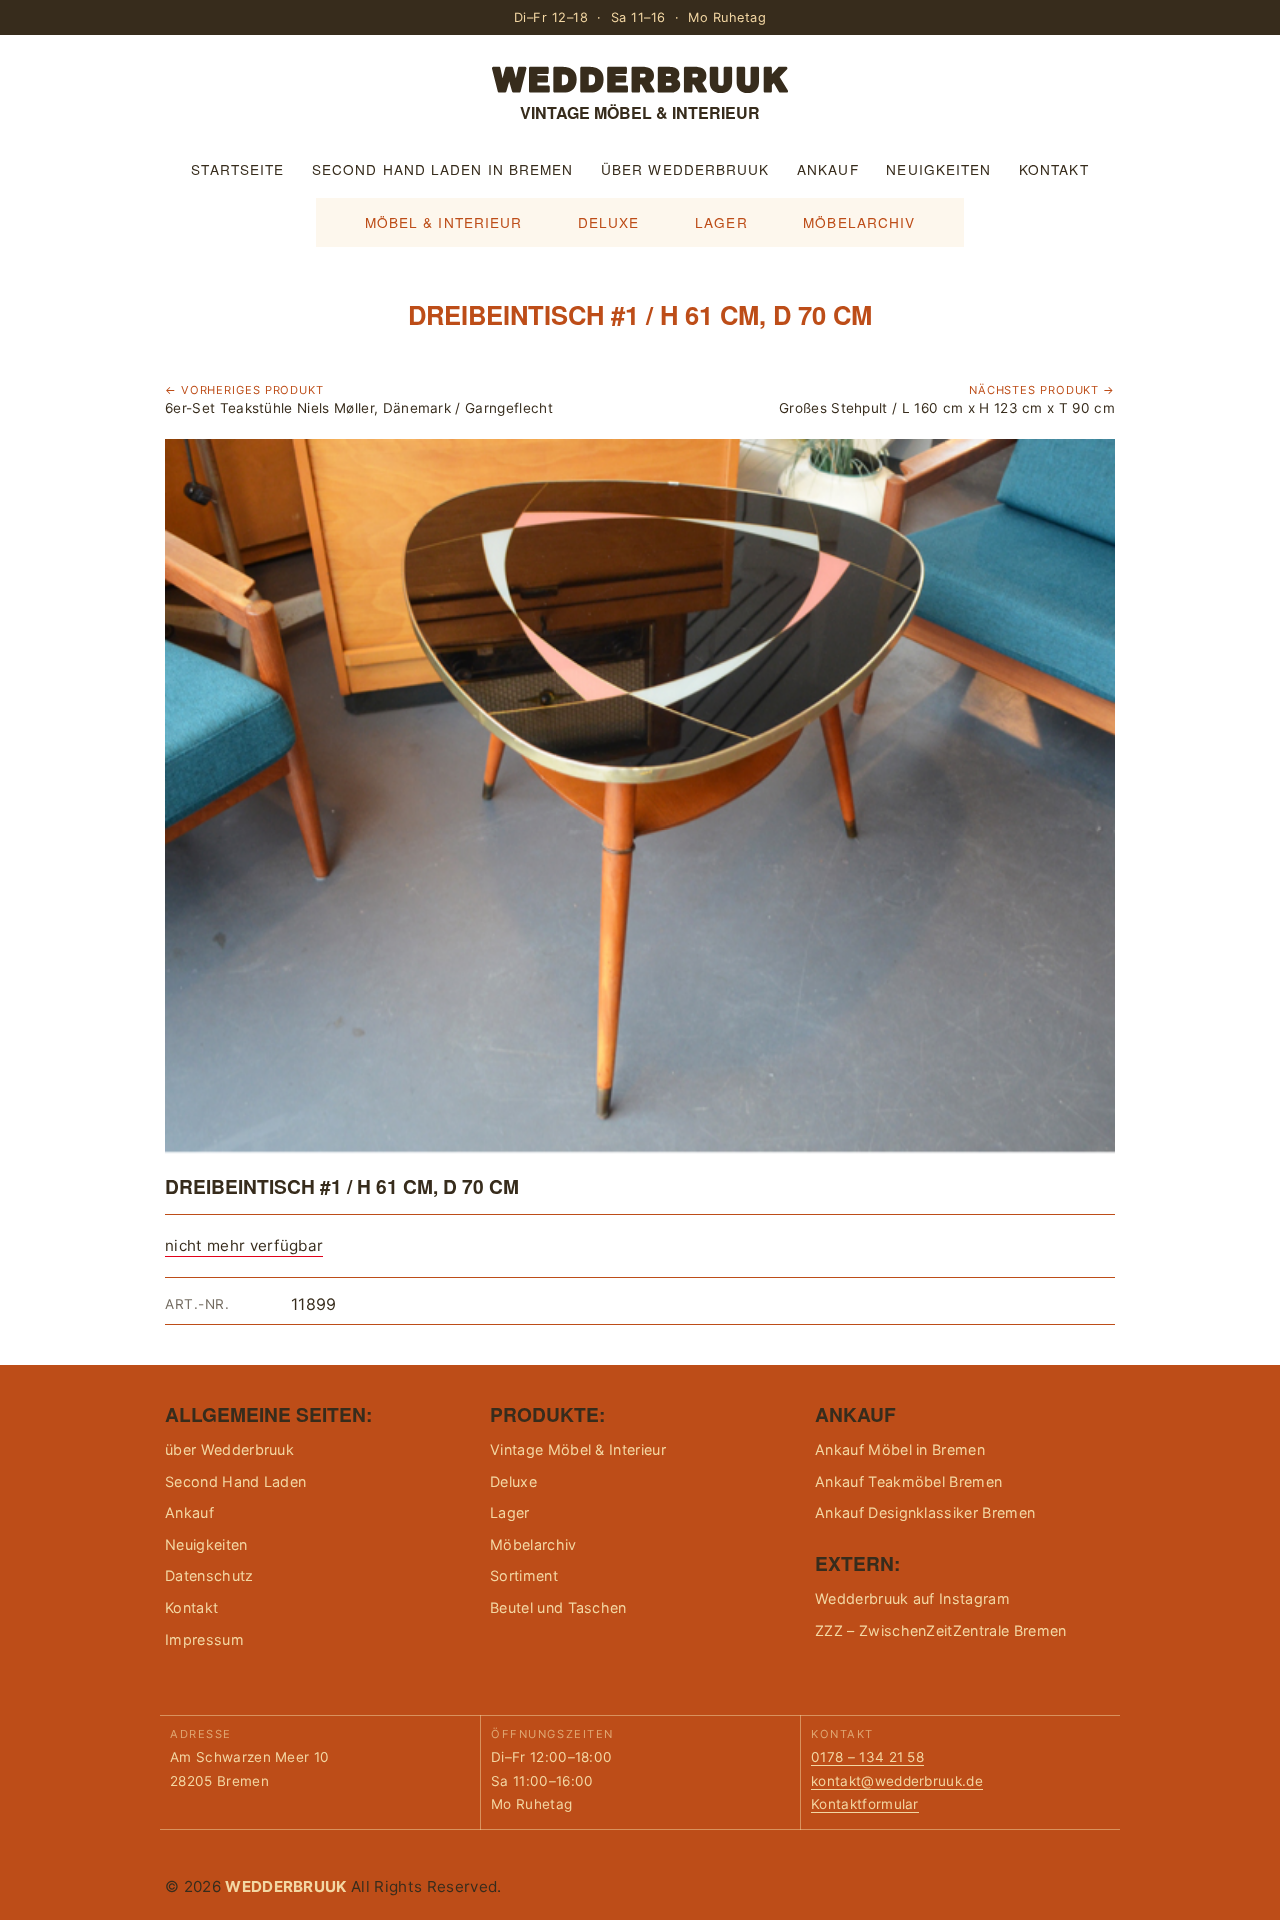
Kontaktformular (865, 1804)
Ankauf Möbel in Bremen (900, 1449)
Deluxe (609, 222)
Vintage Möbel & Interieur (578, 1449)
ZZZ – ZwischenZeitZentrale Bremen (941, 1630)
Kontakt (1054, 169)
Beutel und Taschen (558, 1607)
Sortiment (524, 1575)
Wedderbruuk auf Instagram (912, 1598)
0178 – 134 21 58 (867, 1757)
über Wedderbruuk (685, 169)
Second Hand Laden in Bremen (442, 169)
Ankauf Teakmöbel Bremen (908, 1481)
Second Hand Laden (235, 1481)
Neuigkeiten (938, 169)
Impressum (204, 1639)
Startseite (237, 169)
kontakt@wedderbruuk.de (897, 1781)
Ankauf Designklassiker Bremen (925, 1512)
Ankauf (828, 169)
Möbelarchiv (859, 222)
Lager (721, 222)
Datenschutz (209, 1575)
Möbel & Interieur (444, 222)
